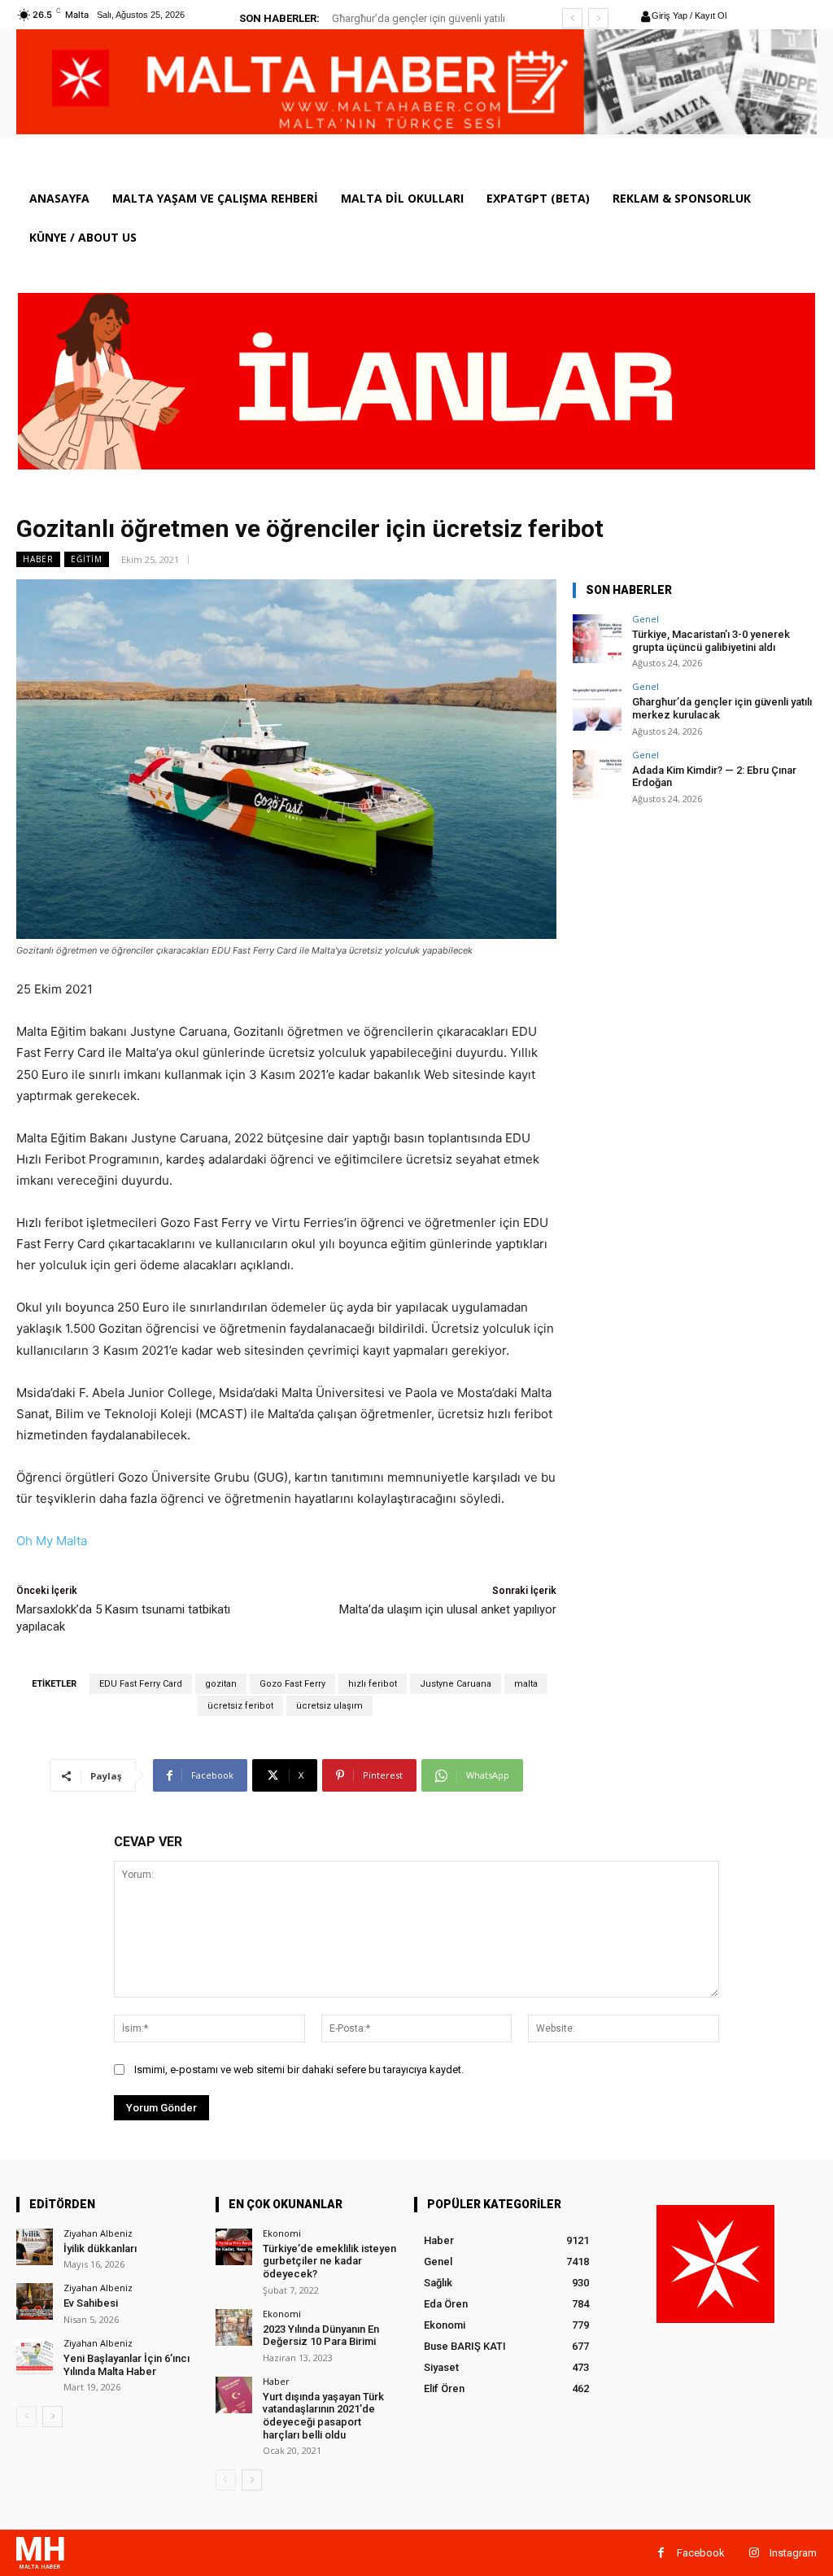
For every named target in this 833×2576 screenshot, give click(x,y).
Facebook (701, 2553)
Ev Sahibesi (91, 2303)
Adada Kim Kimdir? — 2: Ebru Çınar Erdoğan (714, 777)
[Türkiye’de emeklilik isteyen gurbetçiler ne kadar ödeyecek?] (234, 2247)
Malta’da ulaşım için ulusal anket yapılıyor (448, 1609)
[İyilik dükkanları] (35, 2247)
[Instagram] (754, 2553)
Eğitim (87, 559)
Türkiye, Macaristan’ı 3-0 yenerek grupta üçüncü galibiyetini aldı (711, 641)
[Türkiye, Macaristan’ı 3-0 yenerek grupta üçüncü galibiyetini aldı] (597, 639)
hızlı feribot (373, 1684)
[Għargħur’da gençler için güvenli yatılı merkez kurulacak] (597, 706)
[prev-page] (26, 2417)
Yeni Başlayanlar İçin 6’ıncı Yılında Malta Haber (126, 2365)
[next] (598, 18)
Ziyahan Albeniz (98, 2233)
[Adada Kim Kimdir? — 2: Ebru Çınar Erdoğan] (597, 775)
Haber (38, 559)
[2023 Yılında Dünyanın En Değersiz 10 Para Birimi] (234, 2327)
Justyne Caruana (456, 1684)
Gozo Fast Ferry (292, 1684)
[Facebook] (661, 2553)
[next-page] (52, 2417)
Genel (645, 619)
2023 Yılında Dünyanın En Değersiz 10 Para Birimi (321, 2336)
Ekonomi (282, 2233)
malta (526, 1684)
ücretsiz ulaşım (329, 1706)
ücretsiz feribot (240, 1706)
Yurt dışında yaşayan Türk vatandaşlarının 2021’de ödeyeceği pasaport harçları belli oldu (323, 2416)
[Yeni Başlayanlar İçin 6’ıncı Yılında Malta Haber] (35, 2357)
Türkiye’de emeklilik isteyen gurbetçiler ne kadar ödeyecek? (329, 2261)
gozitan (221, 1684)
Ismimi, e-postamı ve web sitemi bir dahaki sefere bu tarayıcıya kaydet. (299, 2070)
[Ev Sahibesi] (35, 2301)
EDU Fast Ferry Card (141, 1684)
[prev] (572, 18)
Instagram (793, 2553)
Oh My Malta (52, 1541)
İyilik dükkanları (100, 2249)
